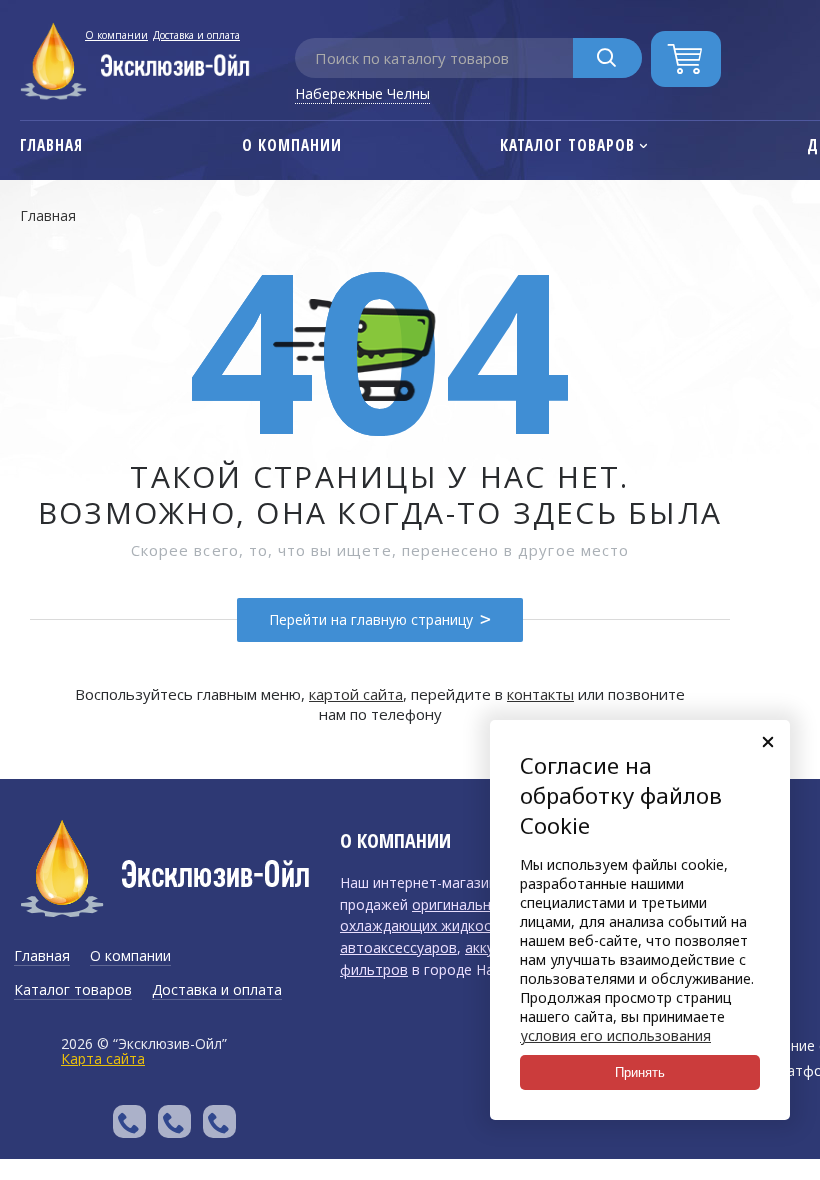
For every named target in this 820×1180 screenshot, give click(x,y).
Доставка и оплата (196, 35)
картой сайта (356, 694)
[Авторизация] (810, 10)
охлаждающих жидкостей (427, 925)
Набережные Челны (362, 93)
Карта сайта (103, 1058)
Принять (640, 1072)
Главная (48, 215)
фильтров (374, 969)
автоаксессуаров (398, 947)
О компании (116, 35)
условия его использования (615, 1035)
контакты (540, 694)
